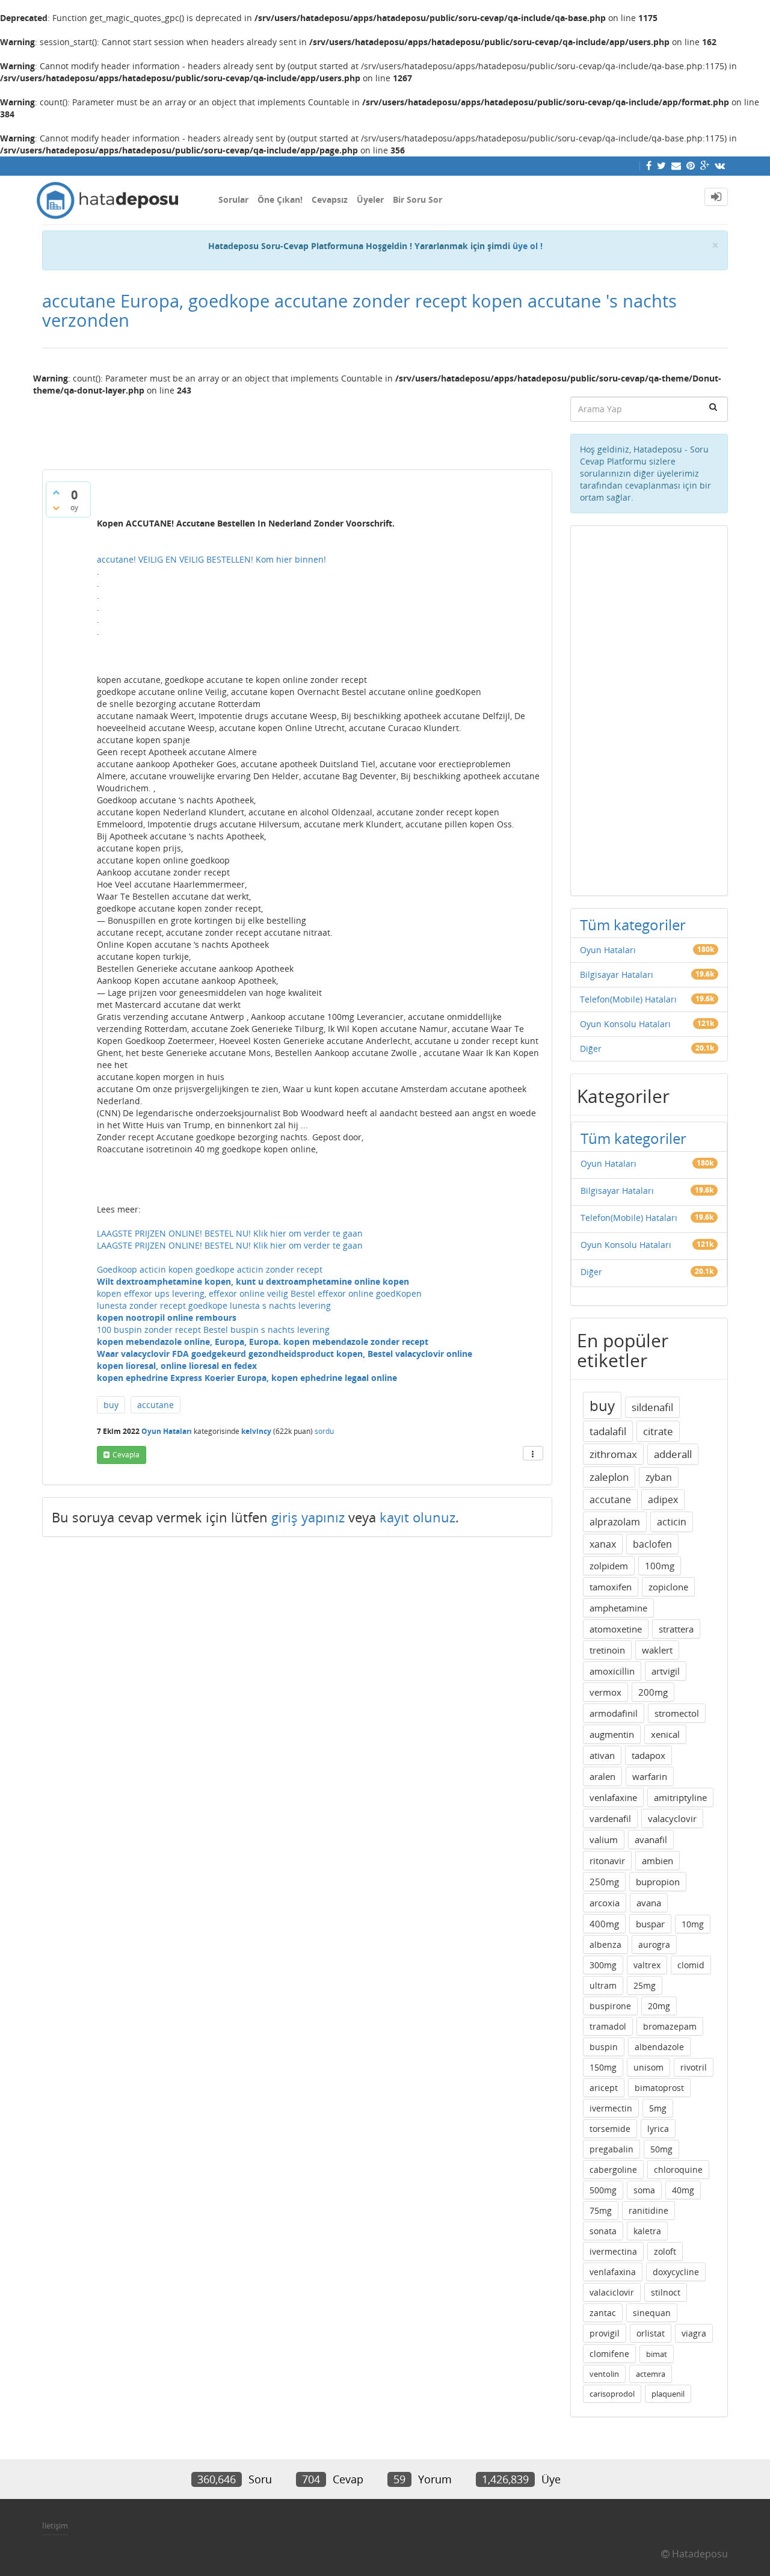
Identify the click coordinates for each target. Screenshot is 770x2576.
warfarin (650, 1776)
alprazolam (615, 1522)
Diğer (591, 1049)
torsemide (610, 2129)
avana (649, 1903)
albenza (605, 1944)
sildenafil (652, 1407)
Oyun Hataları (167, 1431)
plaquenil (668, 2394)
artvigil (666, 1671)
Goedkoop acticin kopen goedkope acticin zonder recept (210, 1269)
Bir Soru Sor (417, 199)
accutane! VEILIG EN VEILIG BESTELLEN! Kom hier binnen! (211, 559)
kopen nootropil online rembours (167, 1317)
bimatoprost (659, 2088)
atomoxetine (616, 1629)
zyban (659, 1477)
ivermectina (613, 2251)
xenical (665, 1734)
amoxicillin (612, 1671)
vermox (605, 1692)
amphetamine (618, 1608)
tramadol (608, 2026)
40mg (683, 2190)
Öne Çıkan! (280, 199)
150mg (603, 2067)
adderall (673, 1454)
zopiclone (668, 1587)
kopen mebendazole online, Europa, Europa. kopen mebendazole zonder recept (263, 1342)
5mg (658, 2108)
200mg (653, 1692)
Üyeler (370, 199)
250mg (604, 1882)
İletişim (55, 2525)
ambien (658, 1861)
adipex (663, 1500)
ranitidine (648, 2210)
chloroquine (678, 2170)
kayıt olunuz (417, 1517)
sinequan (652, 2313)
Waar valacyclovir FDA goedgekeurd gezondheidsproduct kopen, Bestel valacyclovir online (285, 1354)
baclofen (652, 1544)
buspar (650, 1924)
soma (644, 2190)
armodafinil (614, 1713)
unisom (648, 2067)
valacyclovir (672, 1818)
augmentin (612, 1734)
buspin (604, 2047)
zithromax (613, 1454)
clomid (691, 1965)
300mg (603, 1965)
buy (111, 1405)
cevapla (126, 1455)
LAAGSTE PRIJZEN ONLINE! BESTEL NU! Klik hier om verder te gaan (230, 1233)
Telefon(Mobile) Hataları (628, 999)
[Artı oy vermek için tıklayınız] (56, 492)
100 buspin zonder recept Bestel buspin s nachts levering (213, 1330)
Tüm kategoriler (633, 925)
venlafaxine (613, 1797)
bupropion (658, 1882)
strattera (676, 1629)
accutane (156, 1405)
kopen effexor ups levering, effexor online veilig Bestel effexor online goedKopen (259, 1293)
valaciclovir (612, 2292)
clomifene (609, 2354)
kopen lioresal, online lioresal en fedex (177, 1366)
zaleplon (609, 1477)
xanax (603, 1544)
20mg (659, 2006)
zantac (603, 2313)
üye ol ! (528, 246)
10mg (693, 1924)
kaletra (647, 2231)
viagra (694, 2333)
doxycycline (676, 2272)
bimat (657, 2354)
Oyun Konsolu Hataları (625, 1024)
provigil (605, 2333)
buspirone (610, 2006)
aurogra (654, 1944)
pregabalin (611, 2149)
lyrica (658, 2129)
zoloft (665, 2251)
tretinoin (607, 1650)
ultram (603, 1985)
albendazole (659, 2047)
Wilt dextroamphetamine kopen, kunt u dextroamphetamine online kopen (253, 1281)
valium (604, 1839)
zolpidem (609, 1566)
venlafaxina (613, 2272)
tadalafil (608, 1431)
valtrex (647, 1965)
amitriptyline (680, 1797)
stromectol (677, 1713)
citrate (658, 1431)
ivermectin (611, 2108)
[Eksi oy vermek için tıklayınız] (56, 508)
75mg (601, 2210)
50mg (661, 2149)
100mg (660, 1566)
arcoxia (605, 1903)
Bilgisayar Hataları (617, 974)
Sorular (233, 199)
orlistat (651, 2333)
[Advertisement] (297, 428)
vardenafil (610, 1818)
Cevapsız (330, 199)
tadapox (648, 1755)
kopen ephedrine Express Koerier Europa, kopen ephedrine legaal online (247, 1378)
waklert (657, 1650)
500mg (603, 2190)
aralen (602, 1776)
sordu (324, 1431)
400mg (604, 1924)
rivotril (694, 2067)
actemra (651, 2374)
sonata (603, 2231)
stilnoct (666, 2292)
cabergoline (613, 2170)
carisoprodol (612, 2394)
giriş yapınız (308, 1517)
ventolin (604, 2374)
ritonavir (607, 1861)
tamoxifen (611, 1587)
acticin (672, 1522)
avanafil (651, 1839)
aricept (604, 2088)
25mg (645, 1985)
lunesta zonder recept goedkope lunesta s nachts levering (214, 1305)
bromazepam (670, 2026)
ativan (602, 1755)
